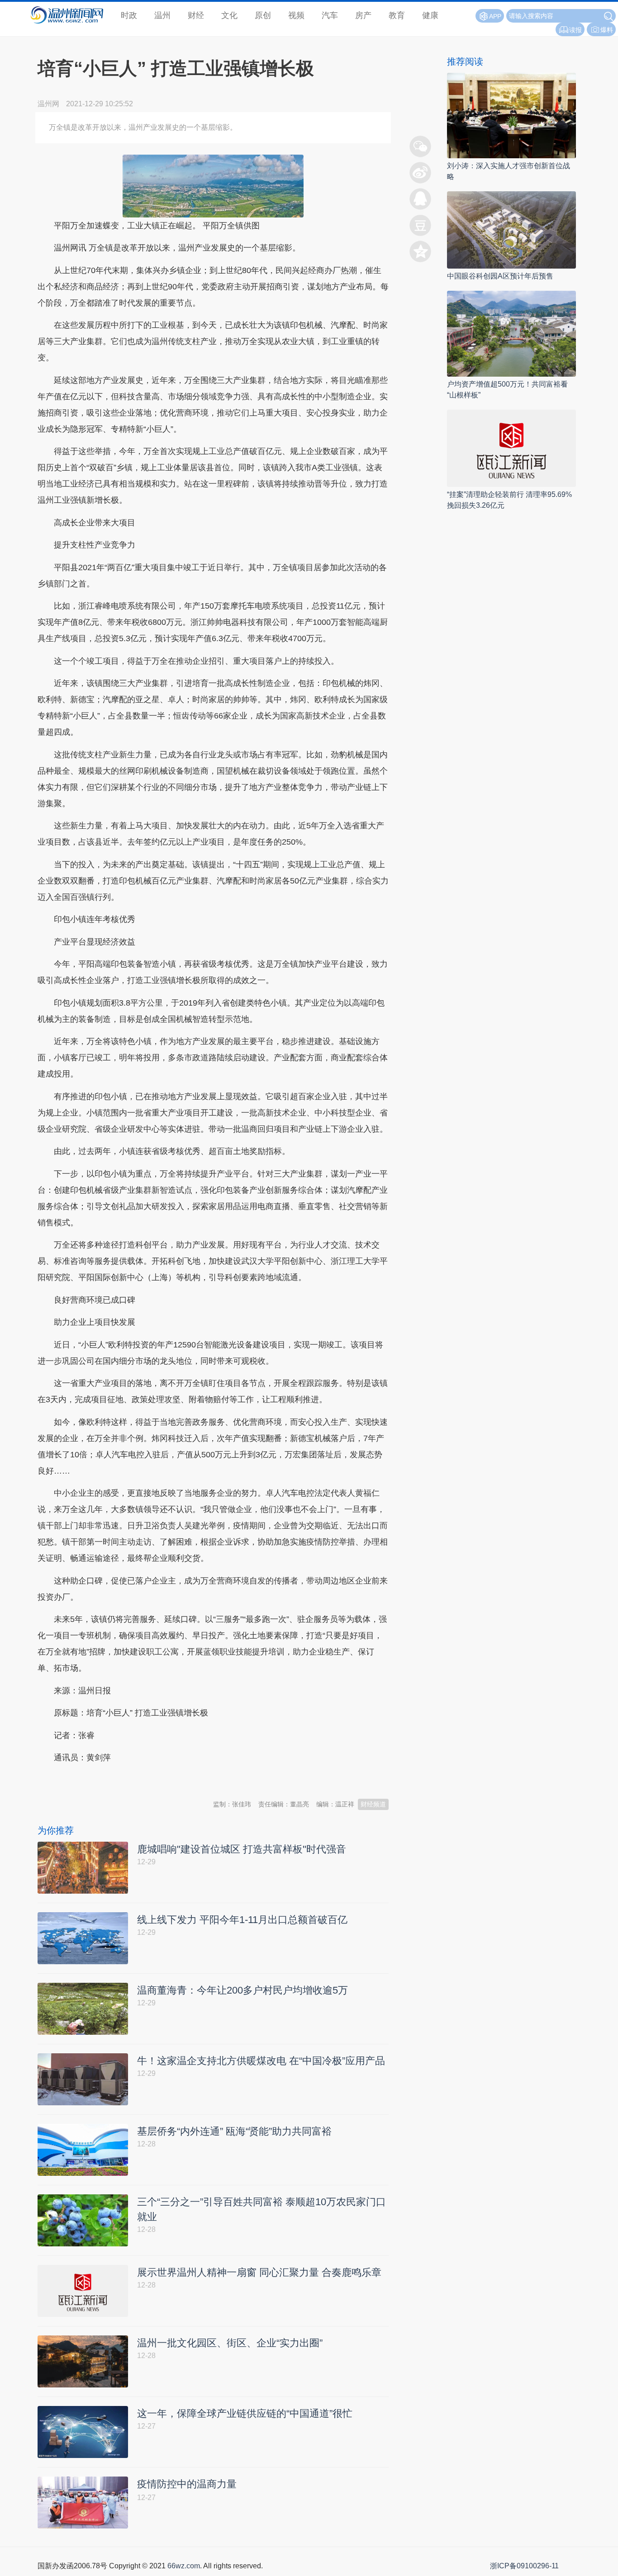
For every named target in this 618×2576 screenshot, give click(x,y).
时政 (129, 15)
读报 (575, 30)
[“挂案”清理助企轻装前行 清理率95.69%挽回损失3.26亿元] (511, 447)
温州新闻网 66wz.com (118, 1780)
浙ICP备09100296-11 (524, 2566)
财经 (196, 15)
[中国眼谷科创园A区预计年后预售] (511, 229)
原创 (263, 15)
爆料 (607, 30)
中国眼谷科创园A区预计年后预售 (500, 276)
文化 (229, 15)
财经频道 (373, 1804)
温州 (162, 15)
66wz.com (184, 2566)
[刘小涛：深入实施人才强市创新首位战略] (511, 115)
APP (495, 16)
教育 (397, 15)
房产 (363, 15)
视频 (296, 15)
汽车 (330, 15)
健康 (430, 15)
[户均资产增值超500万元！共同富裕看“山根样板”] (511, 333)
